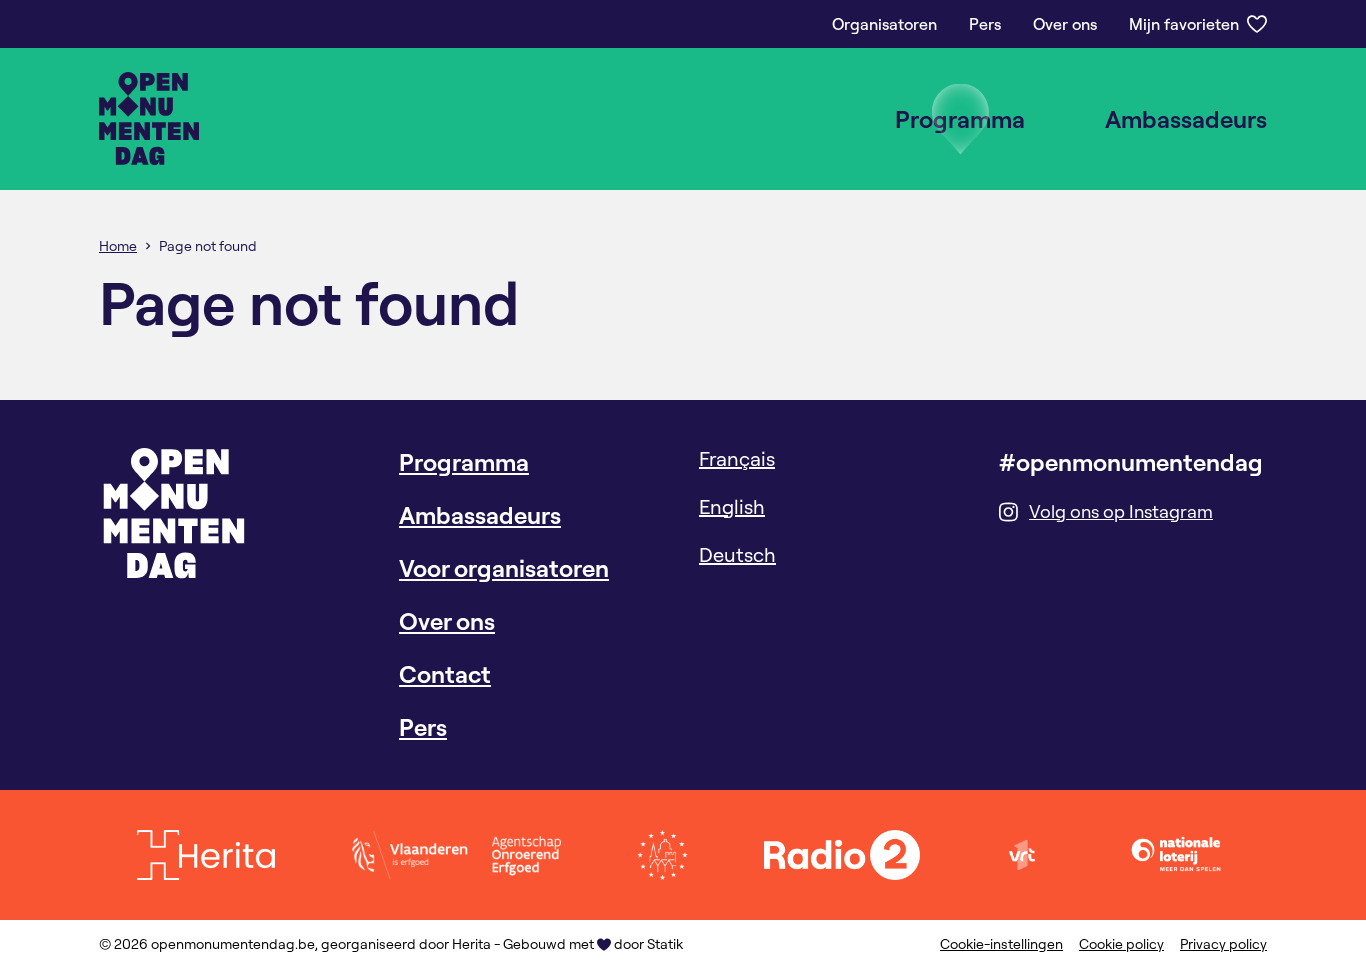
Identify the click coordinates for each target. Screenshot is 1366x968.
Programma (960, 119)
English (732, 506)
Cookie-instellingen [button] (1001, 944)
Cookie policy (1121, 944)
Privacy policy (1223, 944)
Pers (985, 24)
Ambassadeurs (1186, 119)
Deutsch (737, 554)
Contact (445, 674)
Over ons (1065, 24)
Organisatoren (884, 24)
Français (737, 458)
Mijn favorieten (1184, 24)
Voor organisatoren (504, 568)
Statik (665, 944)
